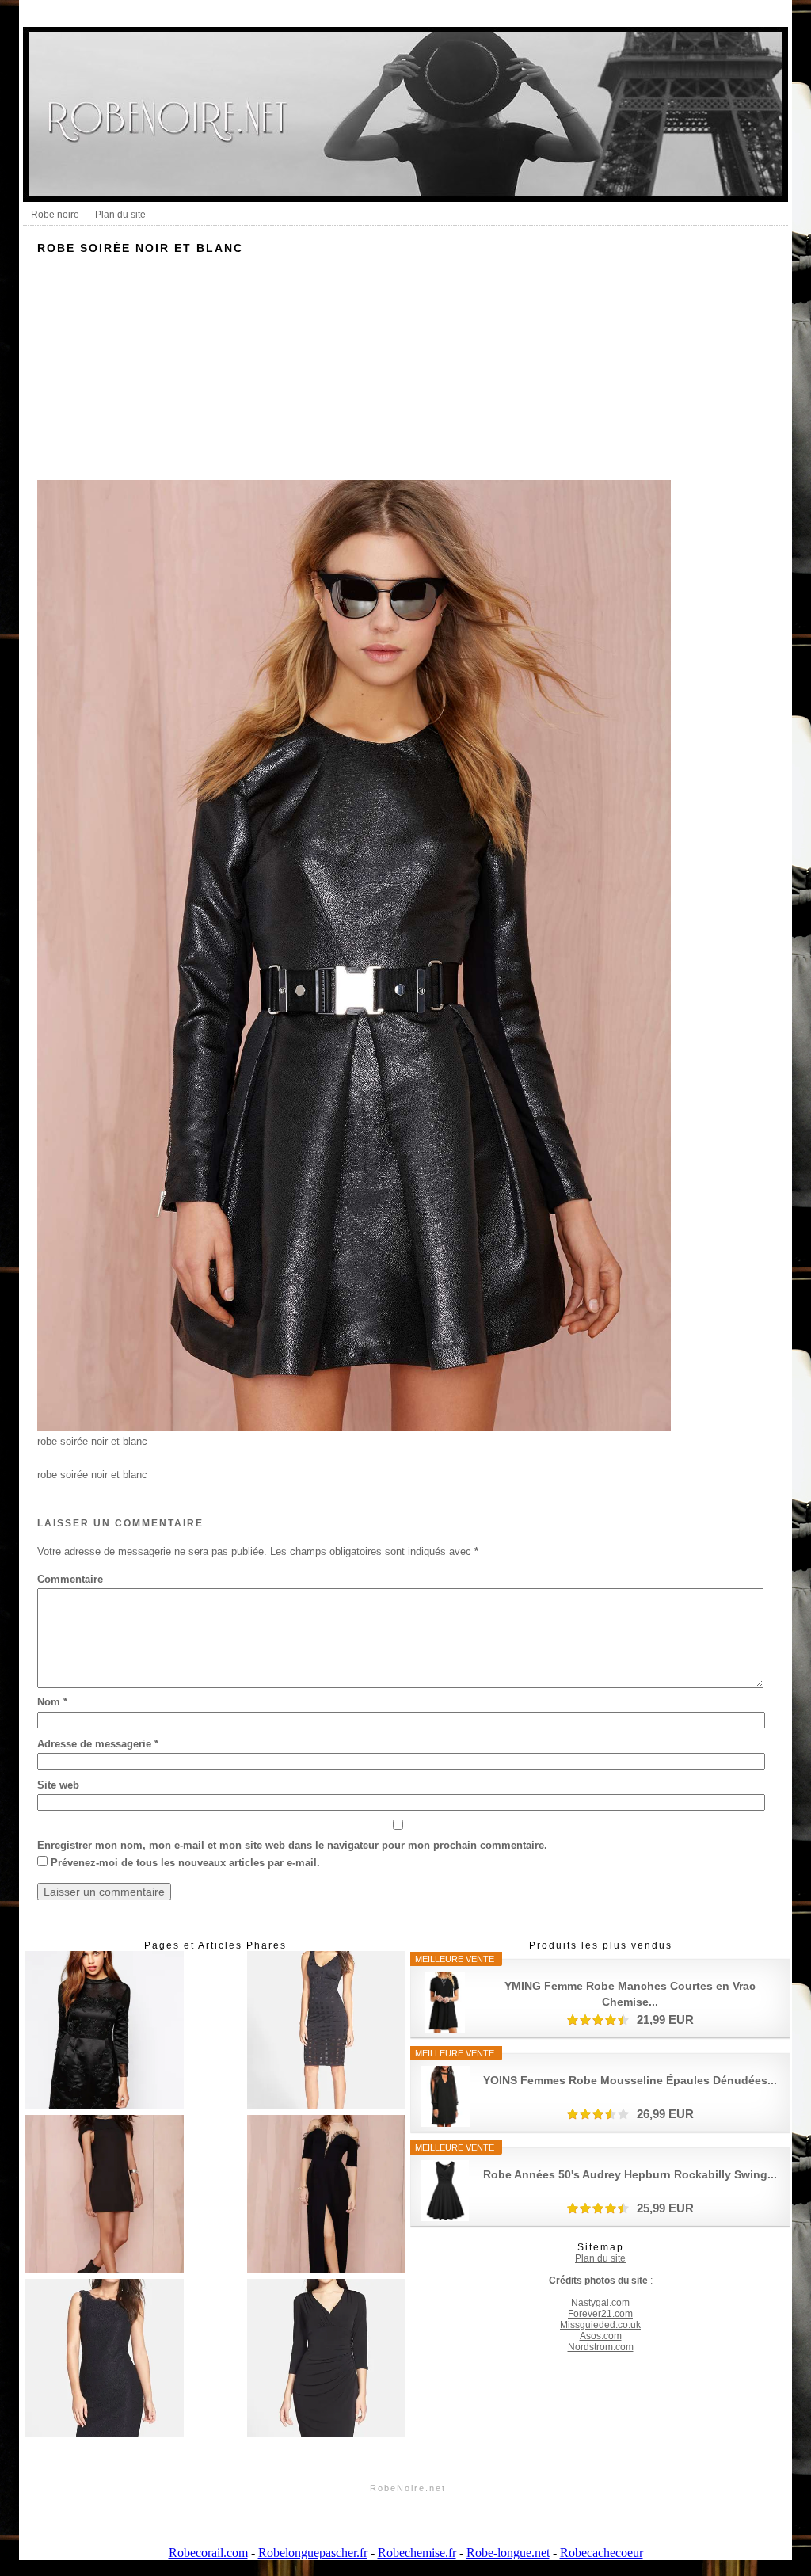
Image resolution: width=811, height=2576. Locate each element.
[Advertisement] (405, 369)
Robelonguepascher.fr (313, 2553)
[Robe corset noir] (105, 2195)
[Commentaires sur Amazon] (598, 2020)
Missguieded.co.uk (600, 2325)
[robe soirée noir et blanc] (354, 1427)
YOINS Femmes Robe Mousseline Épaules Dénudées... (630, 2080)
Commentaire (70, 1579)
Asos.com (601, 2336)
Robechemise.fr (417, 2553)
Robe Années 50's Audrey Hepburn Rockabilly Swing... (630, 2174)
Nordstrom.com (601, 2347)
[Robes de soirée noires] (326, 2359)
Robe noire (55, 215)
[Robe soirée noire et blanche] (326, 2195)
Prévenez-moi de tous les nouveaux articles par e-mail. (185, 1863)
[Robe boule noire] (326, 2031)
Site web (58, 1785)
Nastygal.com (600, 2303)
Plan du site (120, 215)
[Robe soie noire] (105, 2359)
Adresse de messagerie (98, 1744)
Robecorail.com (208, 2553)
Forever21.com (600, 2314)
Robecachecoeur (602, 2553)
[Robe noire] (105, 2031)
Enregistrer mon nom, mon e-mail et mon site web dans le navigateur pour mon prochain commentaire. (292, 1845)
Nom (52, 1702)
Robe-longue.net (508, 2553)
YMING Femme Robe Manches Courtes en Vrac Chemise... (630, 1994)
